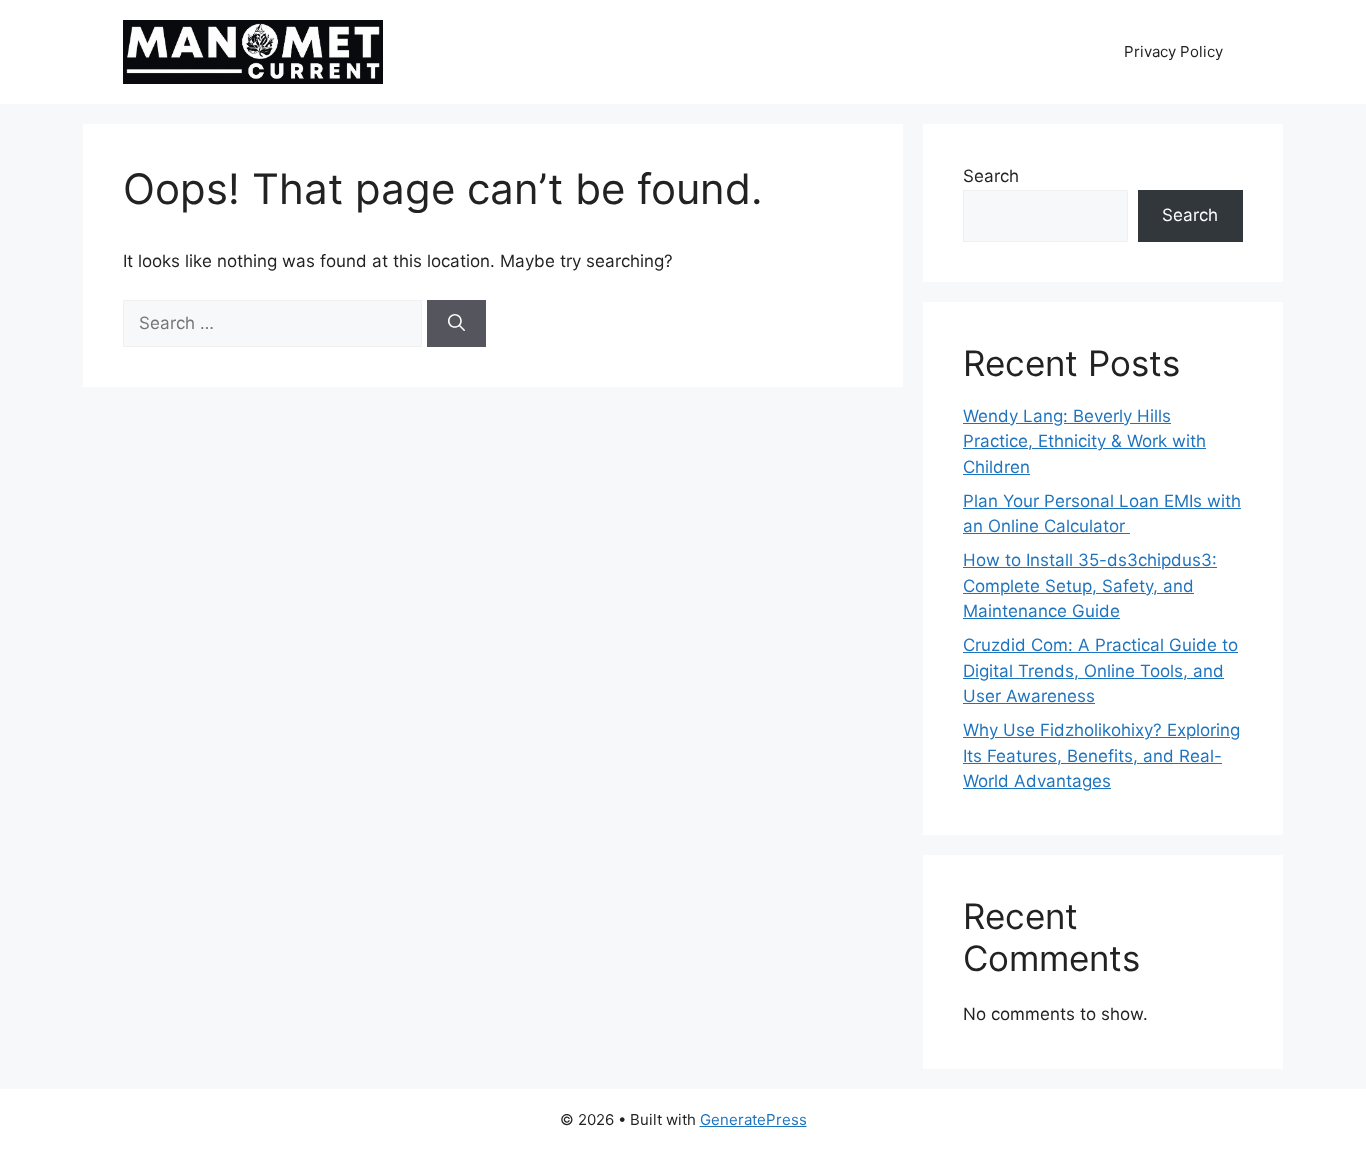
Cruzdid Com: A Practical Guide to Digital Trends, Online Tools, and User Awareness (1100, 670)
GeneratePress (753, 1119)
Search (991, 176)
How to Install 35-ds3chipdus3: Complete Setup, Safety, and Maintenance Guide (1090, 585)
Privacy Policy (1173, 51)
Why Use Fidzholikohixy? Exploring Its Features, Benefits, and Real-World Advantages (1101, 755)
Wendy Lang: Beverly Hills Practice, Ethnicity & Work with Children (1084, 441)
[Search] (456, 324)
